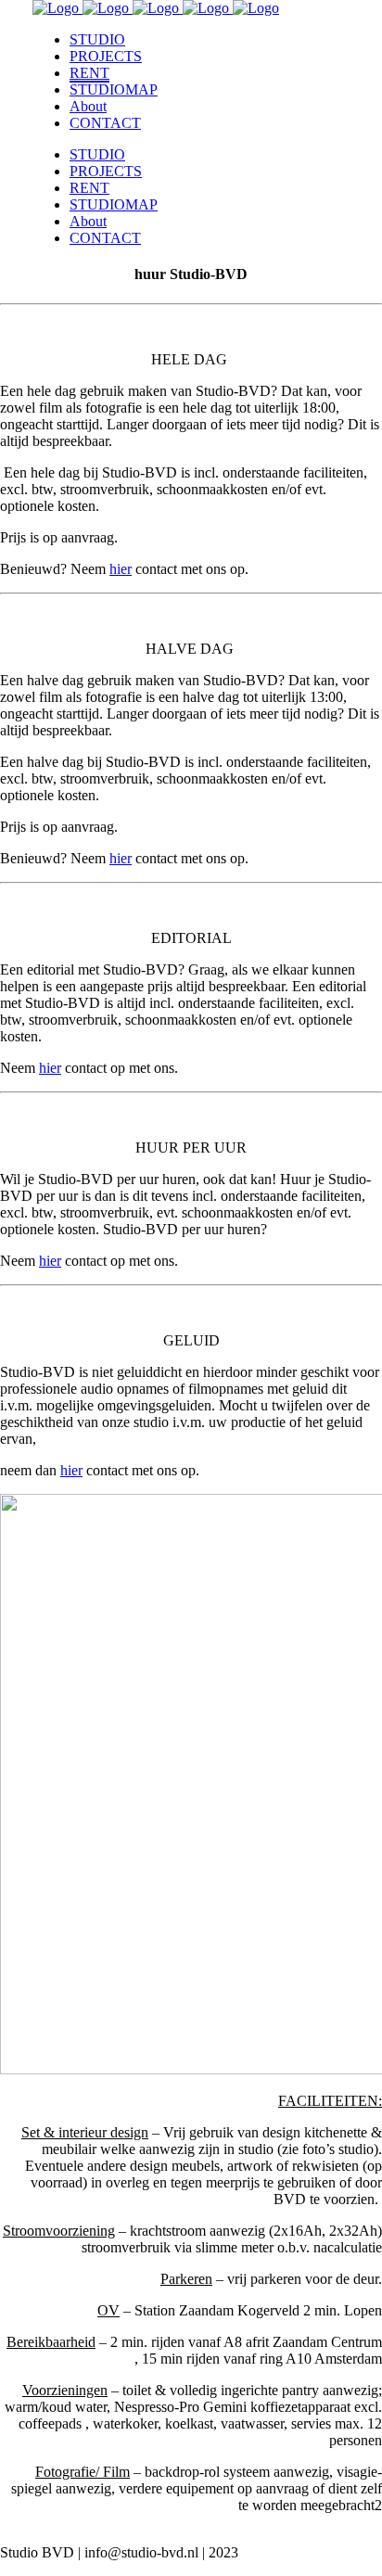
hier (50, 1068)
